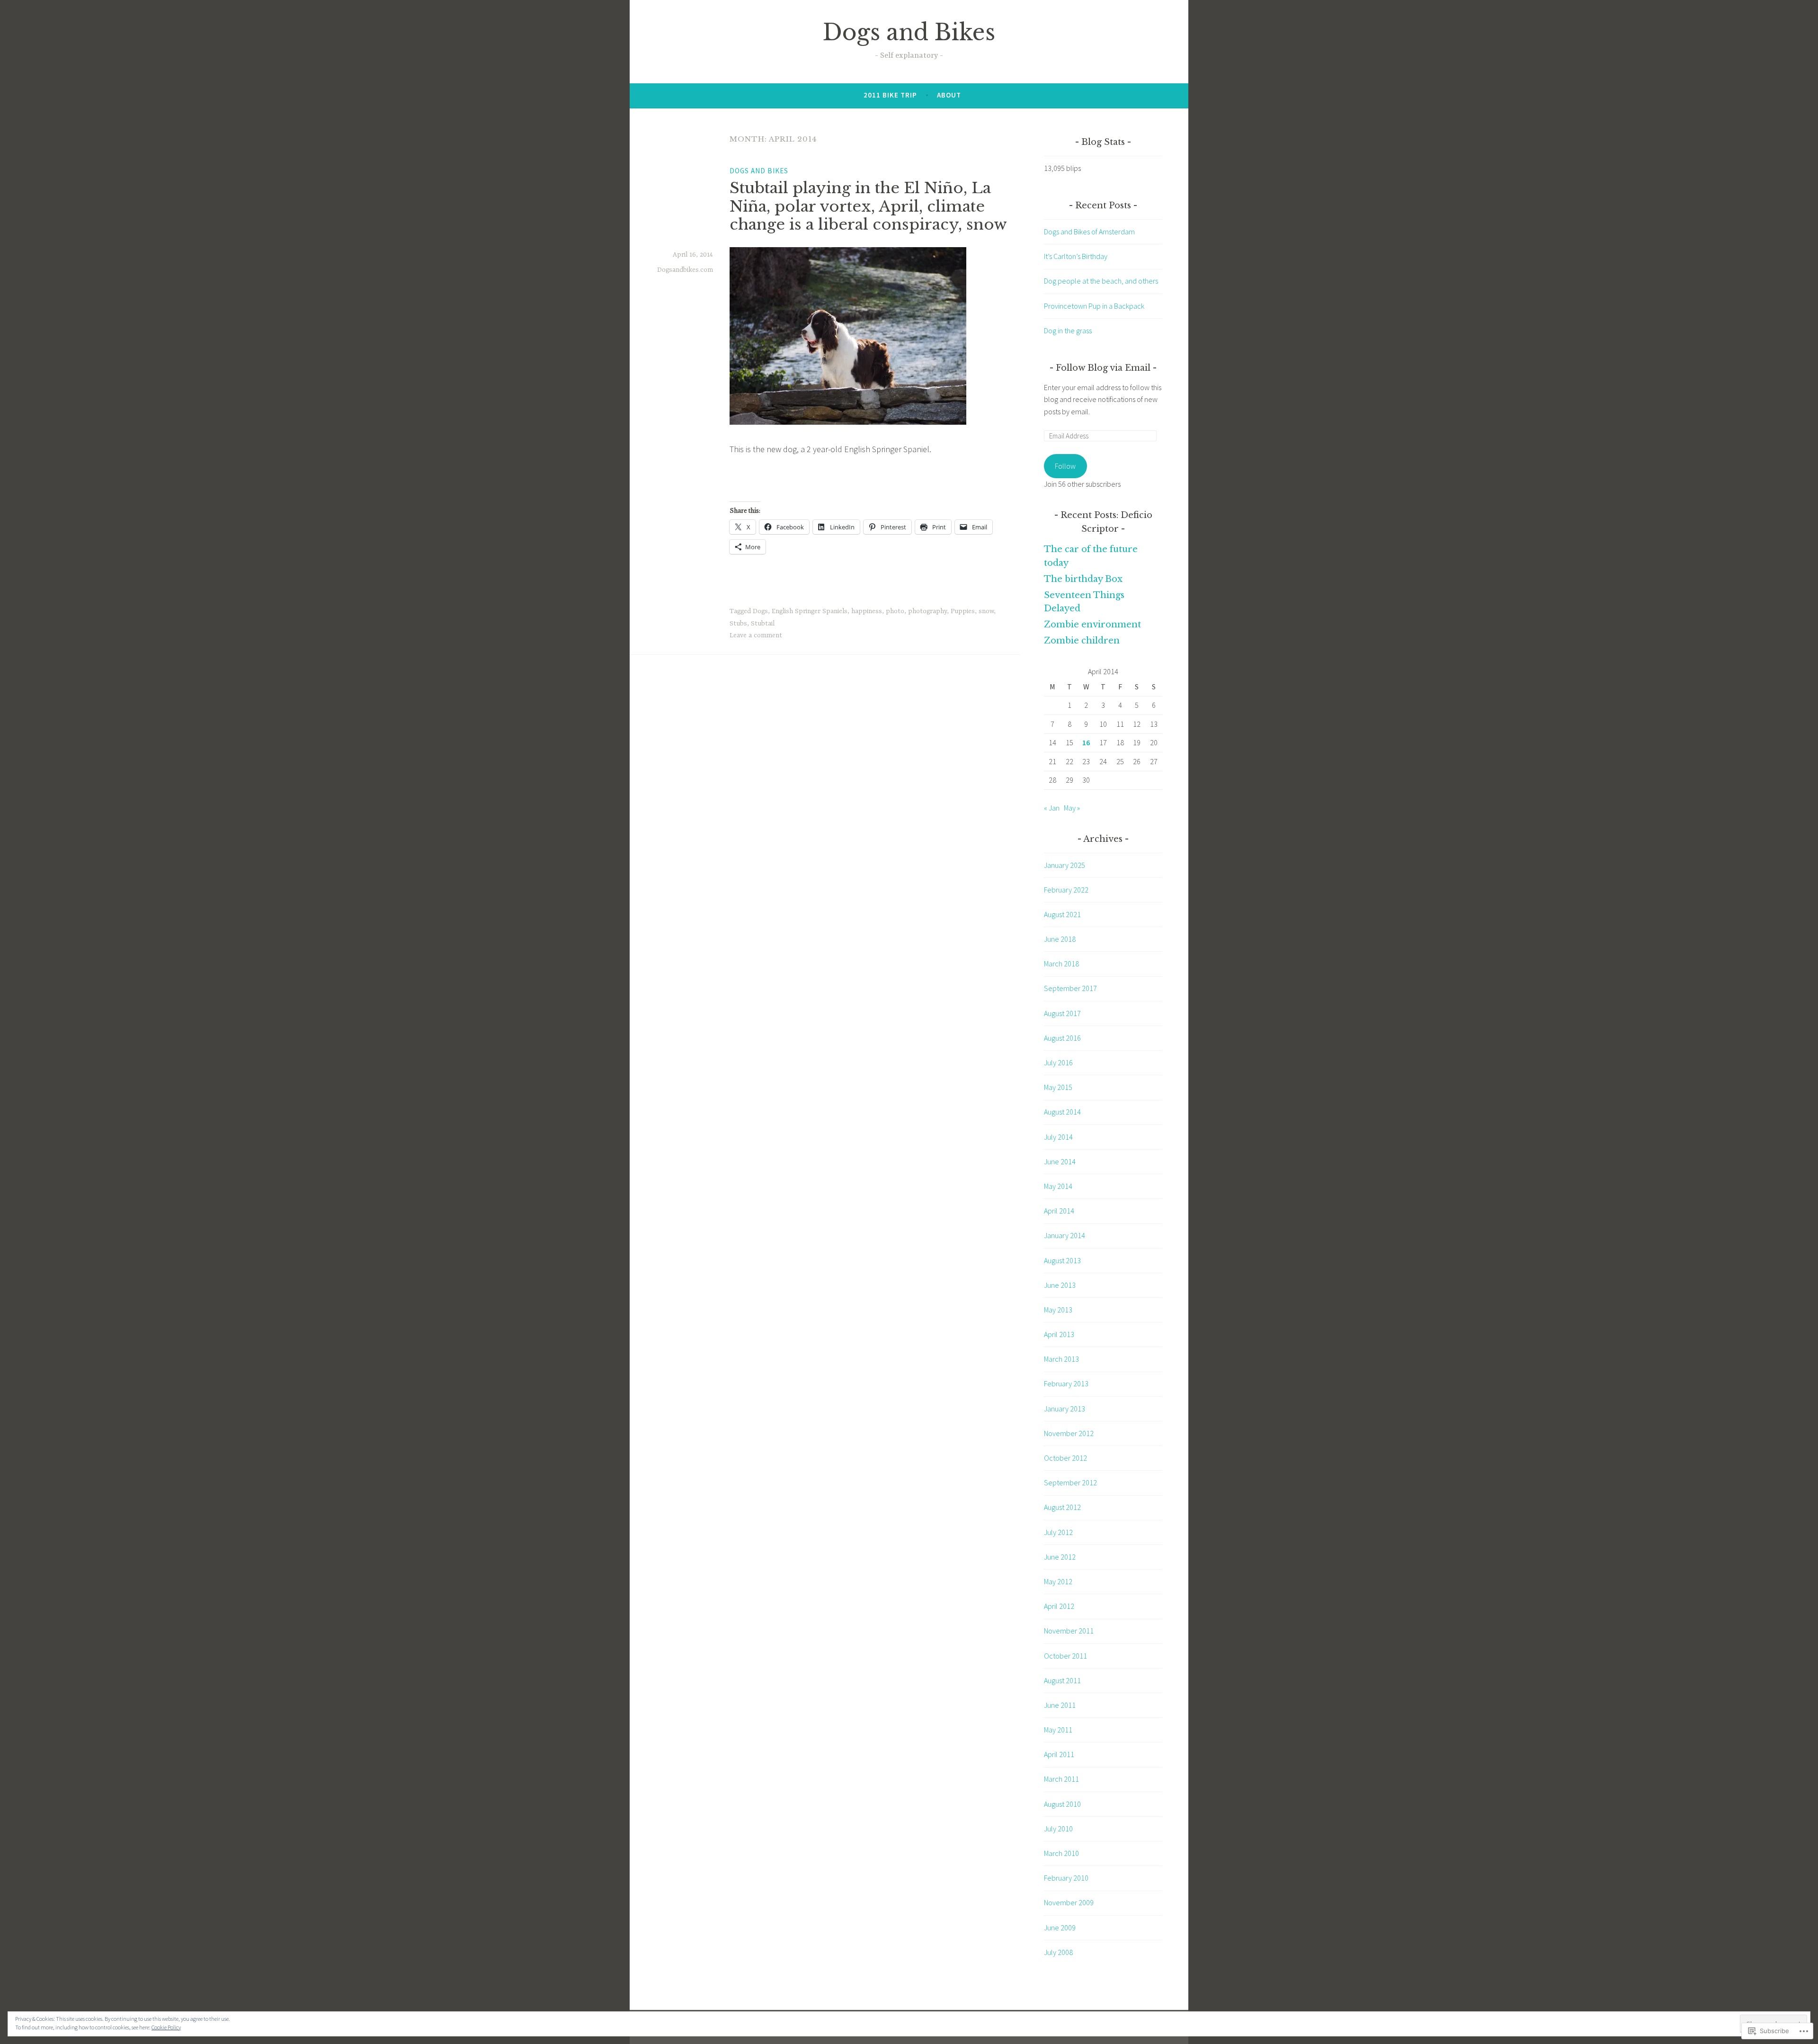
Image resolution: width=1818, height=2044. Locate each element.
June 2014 (1060, 1161)
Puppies (963, 611)
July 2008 (1058, 1952)
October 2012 (1065, 1458)
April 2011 (1059, 1754)
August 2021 (1062, 914)
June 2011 (1060, 1705)
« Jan (1052, 808)
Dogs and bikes (759, 171)
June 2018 (1060, 939)
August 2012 (1062, 1507)
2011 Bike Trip (890, 95)
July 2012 (1058, 1532)
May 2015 (1058, 1087)
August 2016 (1062, 1038)
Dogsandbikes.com (685, 270)
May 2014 (1058, 1186)
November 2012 (1069, 1433)
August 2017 (1062, 1013)
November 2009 (1069, 1902)
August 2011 (1062, 1680)
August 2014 (1062, 1112)
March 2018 (1061, 964)
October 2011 (1065, 1656)
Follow (1065, 466)
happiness (867, 611)
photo (895, 611)
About (949, 95)
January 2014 (1065, 1235)
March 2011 (1061, 1779)
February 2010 (1066, 1878)
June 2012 (1060, 1557)
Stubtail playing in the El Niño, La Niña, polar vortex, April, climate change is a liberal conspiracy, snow (868, 206)
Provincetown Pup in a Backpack (1094, 306)
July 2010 (1058, 1829)
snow (986, 611)
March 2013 (1061, 1359)
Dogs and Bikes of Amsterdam (1089, 232)
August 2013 (1062, 1260)
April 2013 (1059, 1334)
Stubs (738, 624)
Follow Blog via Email (1103, 368)
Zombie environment (1092, 625)
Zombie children (1082, 641)
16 (1086, 742)
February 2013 (1066, 1383)
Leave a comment (756, 635)
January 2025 (1065, 865)
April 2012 (1059, 1606)
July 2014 (1058, 1137)
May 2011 (1058, 1730)
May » (1072, 808)
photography (927, 611)
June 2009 (1060, 1928)
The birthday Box (1083, 579)
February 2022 (1066, 890)
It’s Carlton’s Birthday (1076, 256)
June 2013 (1060, 1285)
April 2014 (1059, 1211)
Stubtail (763, 624)
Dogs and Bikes (909, 32)
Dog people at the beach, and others (1101, 281)
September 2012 (1070, 1482)
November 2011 (1069, 1631)
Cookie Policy (166, 2027)
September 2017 (1070, 988)
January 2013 (1065, 1409)
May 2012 (1058, 1581)
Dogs (760, 611)
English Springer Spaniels (810, 611)
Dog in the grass (1068, 330)
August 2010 (1062, 1804)
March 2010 (1061, 1853)
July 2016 (1058, 1062)
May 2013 (1058, 1310)
